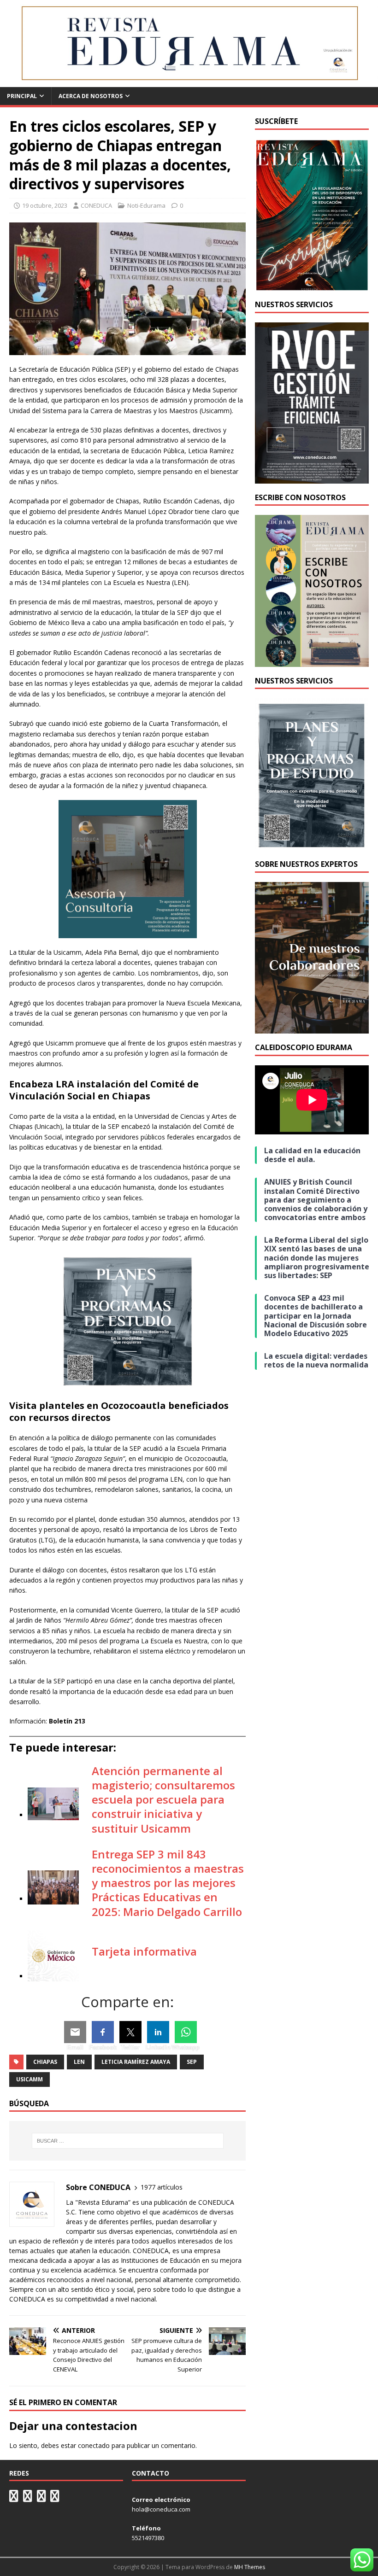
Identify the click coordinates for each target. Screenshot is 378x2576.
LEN (79, 2062)
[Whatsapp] (186, 2032)
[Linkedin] (158, 2032)
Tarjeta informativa (144, 1951)
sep (192, 2062)
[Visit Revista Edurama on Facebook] (55, 2498)
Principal (22, 96)
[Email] (75, 2032)
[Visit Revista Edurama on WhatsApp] (14, 2498)
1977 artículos (162, 2187)
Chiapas (45, 2062)
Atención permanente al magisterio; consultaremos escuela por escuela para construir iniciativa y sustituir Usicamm (163, 1799)
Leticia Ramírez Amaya (136, 2062)
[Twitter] (130, 2032)
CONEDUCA (96, 205)
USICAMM (30, 2079)
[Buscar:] (128, 2141)
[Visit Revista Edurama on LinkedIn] (28, 2498)
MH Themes (250, 2567)
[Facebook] (103, 2032)
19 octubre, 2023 (45, 205)
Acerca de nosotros (91, 96)
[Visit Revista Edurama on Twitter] (41, 2498)
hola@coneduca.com (161, 2509)
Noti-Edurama (146, 205)
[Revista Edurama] (189, 82)
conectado (94, 2445)
